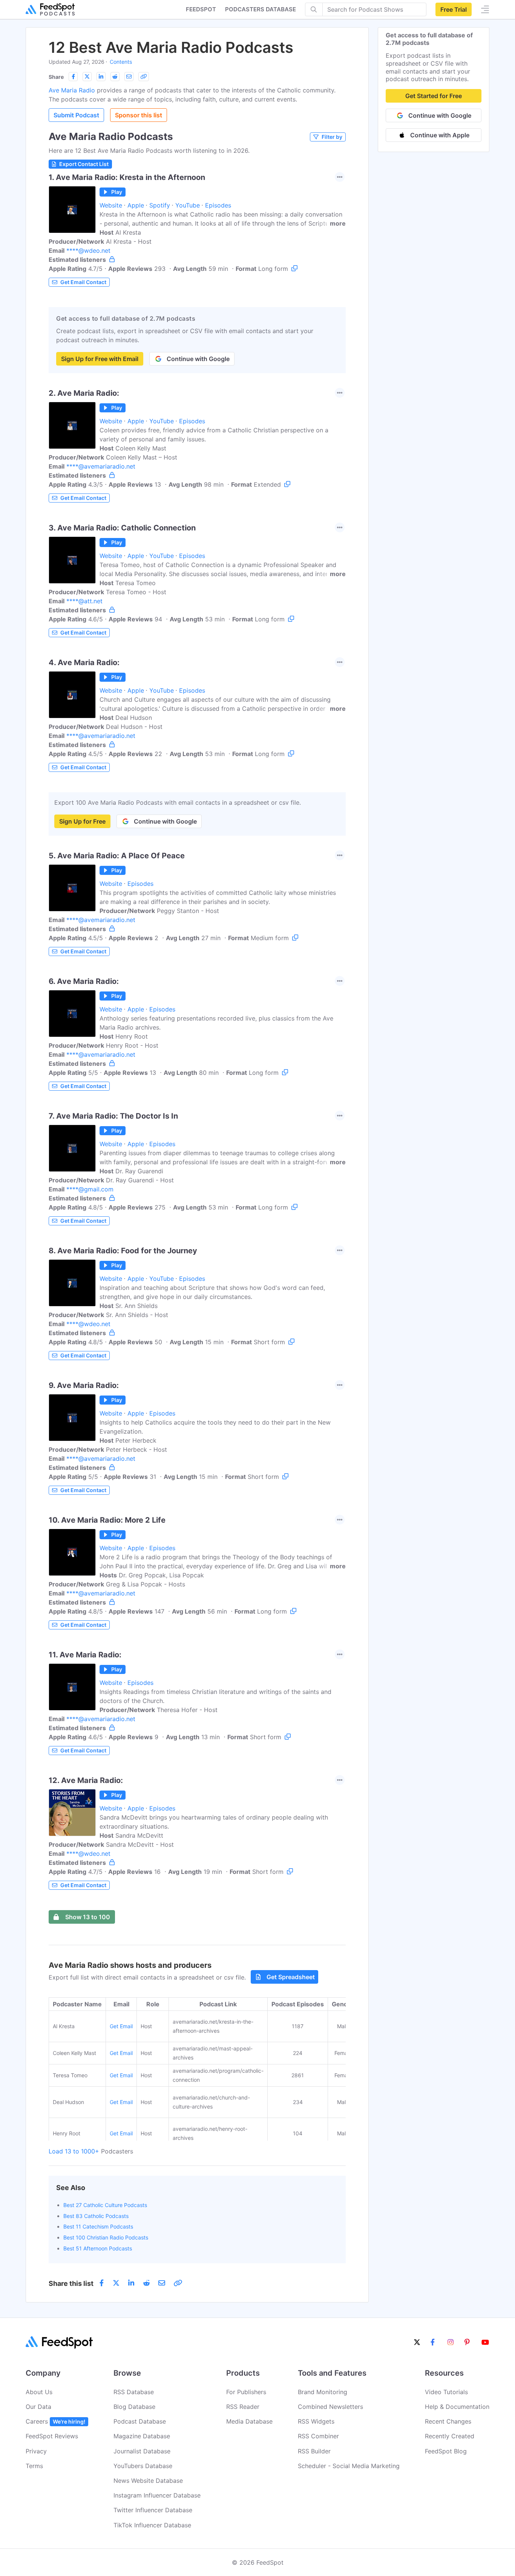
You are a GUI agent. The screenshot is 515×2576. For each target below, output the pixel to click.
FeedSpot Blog (446, 2451)
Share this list (71, 2283)
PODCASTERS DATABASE (261, 9)
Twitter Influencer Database (153, 2510)
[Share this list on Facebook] (73, 77)
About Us (39, 2392)
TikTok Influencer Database (152, 2525)
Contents (121, 62)
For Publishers (246, 2392)
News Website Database (148, 2481)
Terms (34, 2466)
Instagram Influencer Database (157, 2495)
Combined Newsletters (330, 2407)
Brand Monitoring (323, 2392)
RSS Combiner (318, 2436)
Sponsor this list (139, 115)
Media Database (249, 2421)
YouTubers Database (143, 2466)
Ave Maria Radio (72, 90)
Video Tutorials (446, 2392)
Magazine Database (142, 2436)
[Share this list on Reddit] (115, 77)
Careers (55, 2421)
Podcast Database (140, 2421)
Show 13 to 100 (88, 1917)
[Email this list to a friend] (129, 77)
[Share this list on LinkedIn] (101, 77)
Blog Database (134, 2407)
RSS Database (134, 2392)
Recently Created (450, 2436)
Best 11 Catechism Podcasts (98, 2226)
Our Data (38, 2407)
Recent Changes (448, 2421)
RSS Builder (314, 2451)
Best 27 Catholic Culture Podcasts (105, 2205)
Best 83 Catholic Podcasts (96, 2216)
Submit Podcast (76, 115)
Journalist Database (142, 2451)
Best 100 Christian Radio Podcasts (106, 2237)
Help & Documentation (457, 2407)
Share (56, 77)
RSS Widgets (316, 2421)
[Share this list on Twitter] (87, 77)
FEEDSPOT (201, 9)
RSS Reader (243, 2407)
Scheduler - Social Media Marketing (349, 2466)
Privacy (36, 2451)
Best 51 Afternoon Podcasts (98, 2248)
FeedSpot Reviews (52, 2436)
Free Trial (454, 9)
